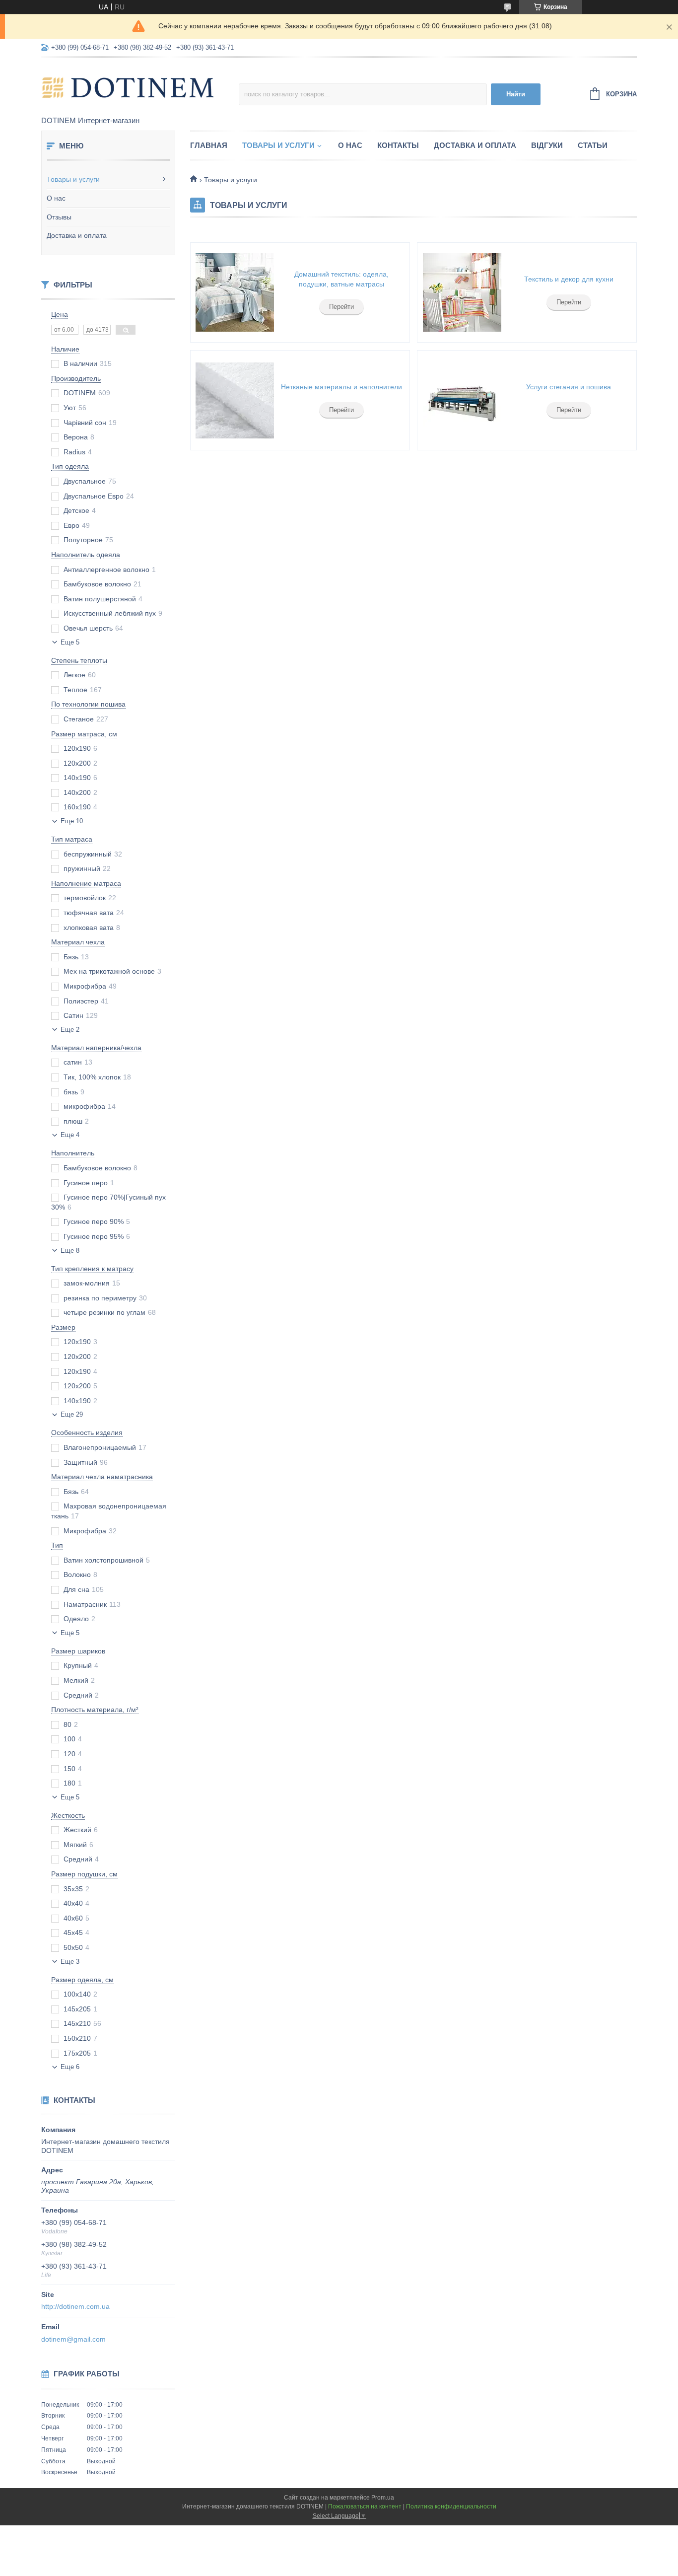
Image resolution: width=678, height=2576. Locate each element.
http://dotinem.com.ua (75, 2306)
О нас (56, 198)
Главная (209, 145)
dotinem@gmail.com (73, 2339)
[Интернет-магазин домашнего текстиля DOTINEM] (128, 87)
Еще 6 (70, 2067)
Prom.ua (383, 2498)
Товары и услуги (73, 179)
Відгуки (547, 145)
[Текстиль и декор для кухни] (462, 292)
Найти (516, 94)
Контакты (398, 145)
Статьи (593, 145)
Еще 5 (70, 642)
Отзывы (59, 217)
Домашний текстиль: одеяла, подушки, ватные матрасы (341, 279)
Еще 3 (70, 1962)
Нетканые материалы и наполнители (341, 387)
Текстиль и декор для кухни (569, 279)
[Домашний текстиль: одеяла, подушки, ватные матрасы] (235, 292)
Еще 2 (70, 1030)
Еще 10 (72, 821)
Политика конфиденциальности (451, 2506)
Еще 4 (70, 1135)
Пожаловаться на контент (365, 2506)
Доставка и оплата (77, 235)
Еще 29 (72, 1414)
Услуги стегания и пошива (569, 387)
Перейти (341, 307)
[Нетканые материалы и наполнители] (235, 400)
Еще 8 (70, 1251)
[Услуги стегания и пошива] (462, 400)
